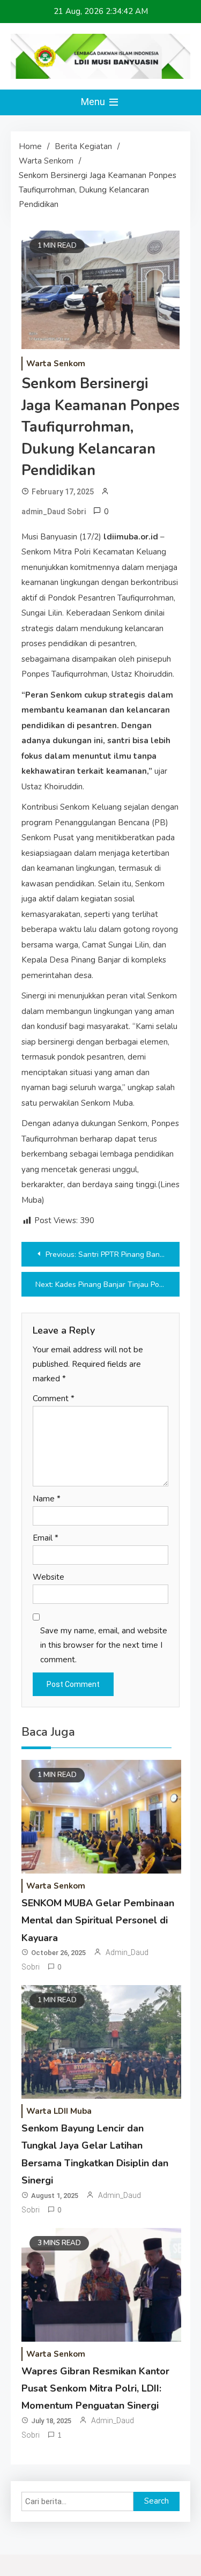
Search (157, 2501)
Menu (94, 102)
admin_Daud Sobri (54, 512)
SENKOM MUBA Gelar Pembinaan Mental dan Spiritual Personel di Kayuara (98, 1920)
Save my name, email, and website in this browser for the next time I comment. (104, 1645)
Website (49, 1577)
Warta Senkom (56, 364)
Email (46, 1538)
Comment (54, 1398)
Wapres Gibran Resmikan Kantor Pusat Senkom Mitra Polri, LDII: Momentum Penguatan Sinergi (95, 2389)
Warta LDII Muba (59, 2111)
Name (47, 1499)
